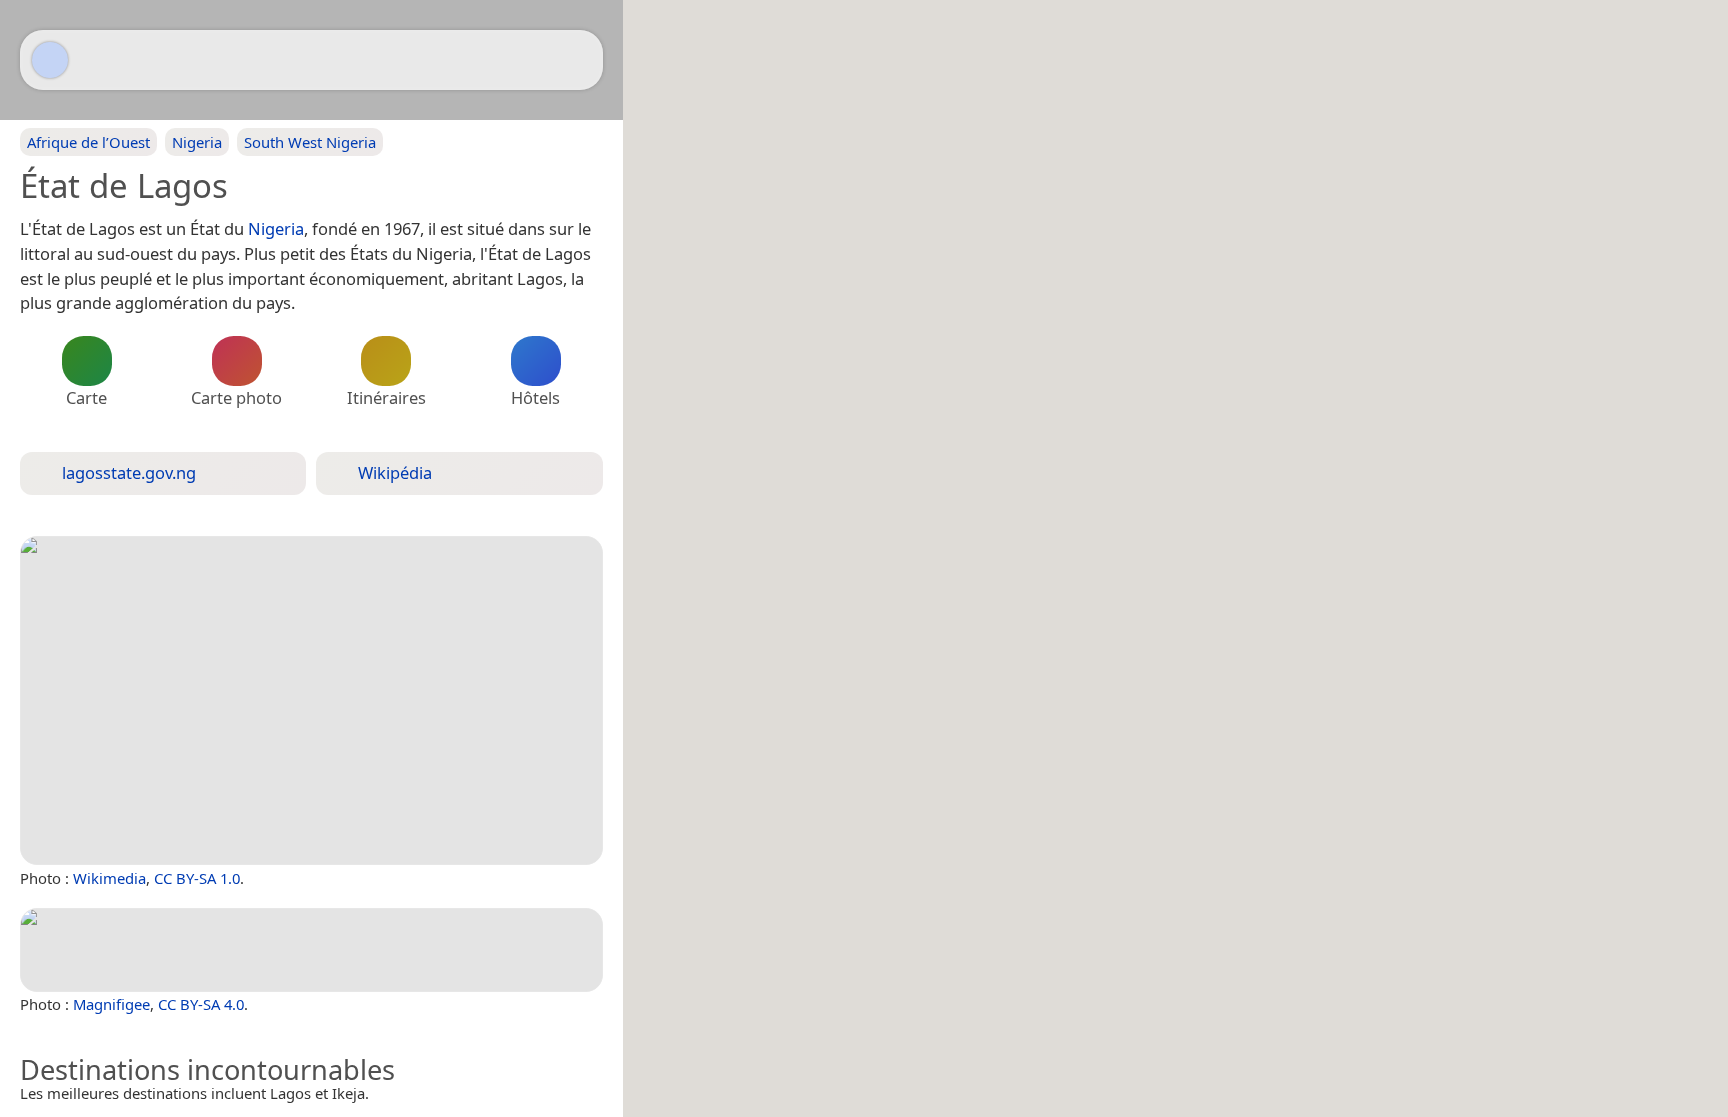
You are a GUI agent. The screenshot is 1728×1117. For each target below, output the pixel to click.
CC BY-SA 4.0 (201, 1004)
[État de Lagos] (311, 701)
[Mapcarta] (50, 60)
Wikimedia (109, 878)
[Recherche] (578, 60)
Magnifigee (111, 1004)
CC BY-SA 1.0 (197, 878)
